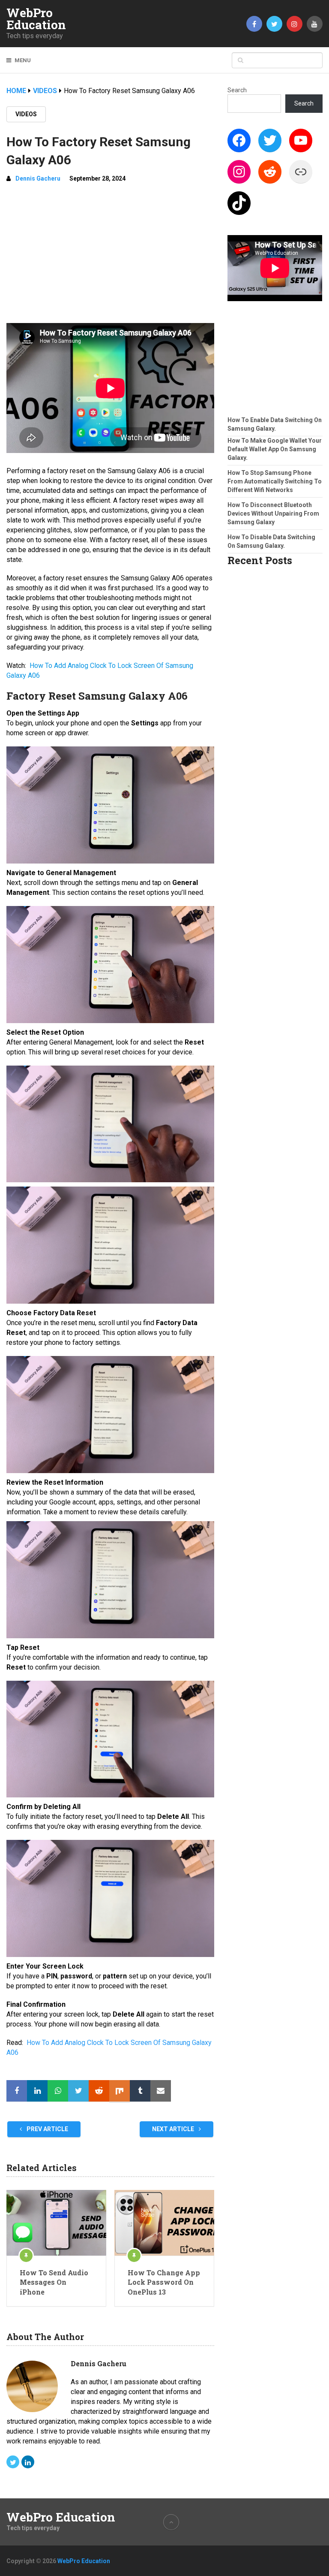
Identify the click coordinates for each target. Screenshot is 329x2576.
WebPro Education (36, 19)
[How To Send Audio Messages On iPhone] (56, 2223)
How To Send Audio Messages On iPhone (54, 2282)
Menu (23, 60)
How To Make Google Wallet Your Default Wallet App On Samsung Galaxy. (275, 449)
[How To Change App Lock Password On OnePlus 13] (164, 2223)
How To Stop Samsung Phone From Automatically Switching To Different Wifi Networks (275, 481)
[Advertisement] (110, 254)
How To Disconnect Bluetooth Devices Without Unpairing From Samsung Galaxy (273, 513)
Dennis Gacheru (38, 178)
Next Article (174, 2129)
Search (237, 90)
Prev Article (47, 2129)
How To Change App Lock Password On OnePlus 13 (164, 2282)
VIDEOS (26, 114)
